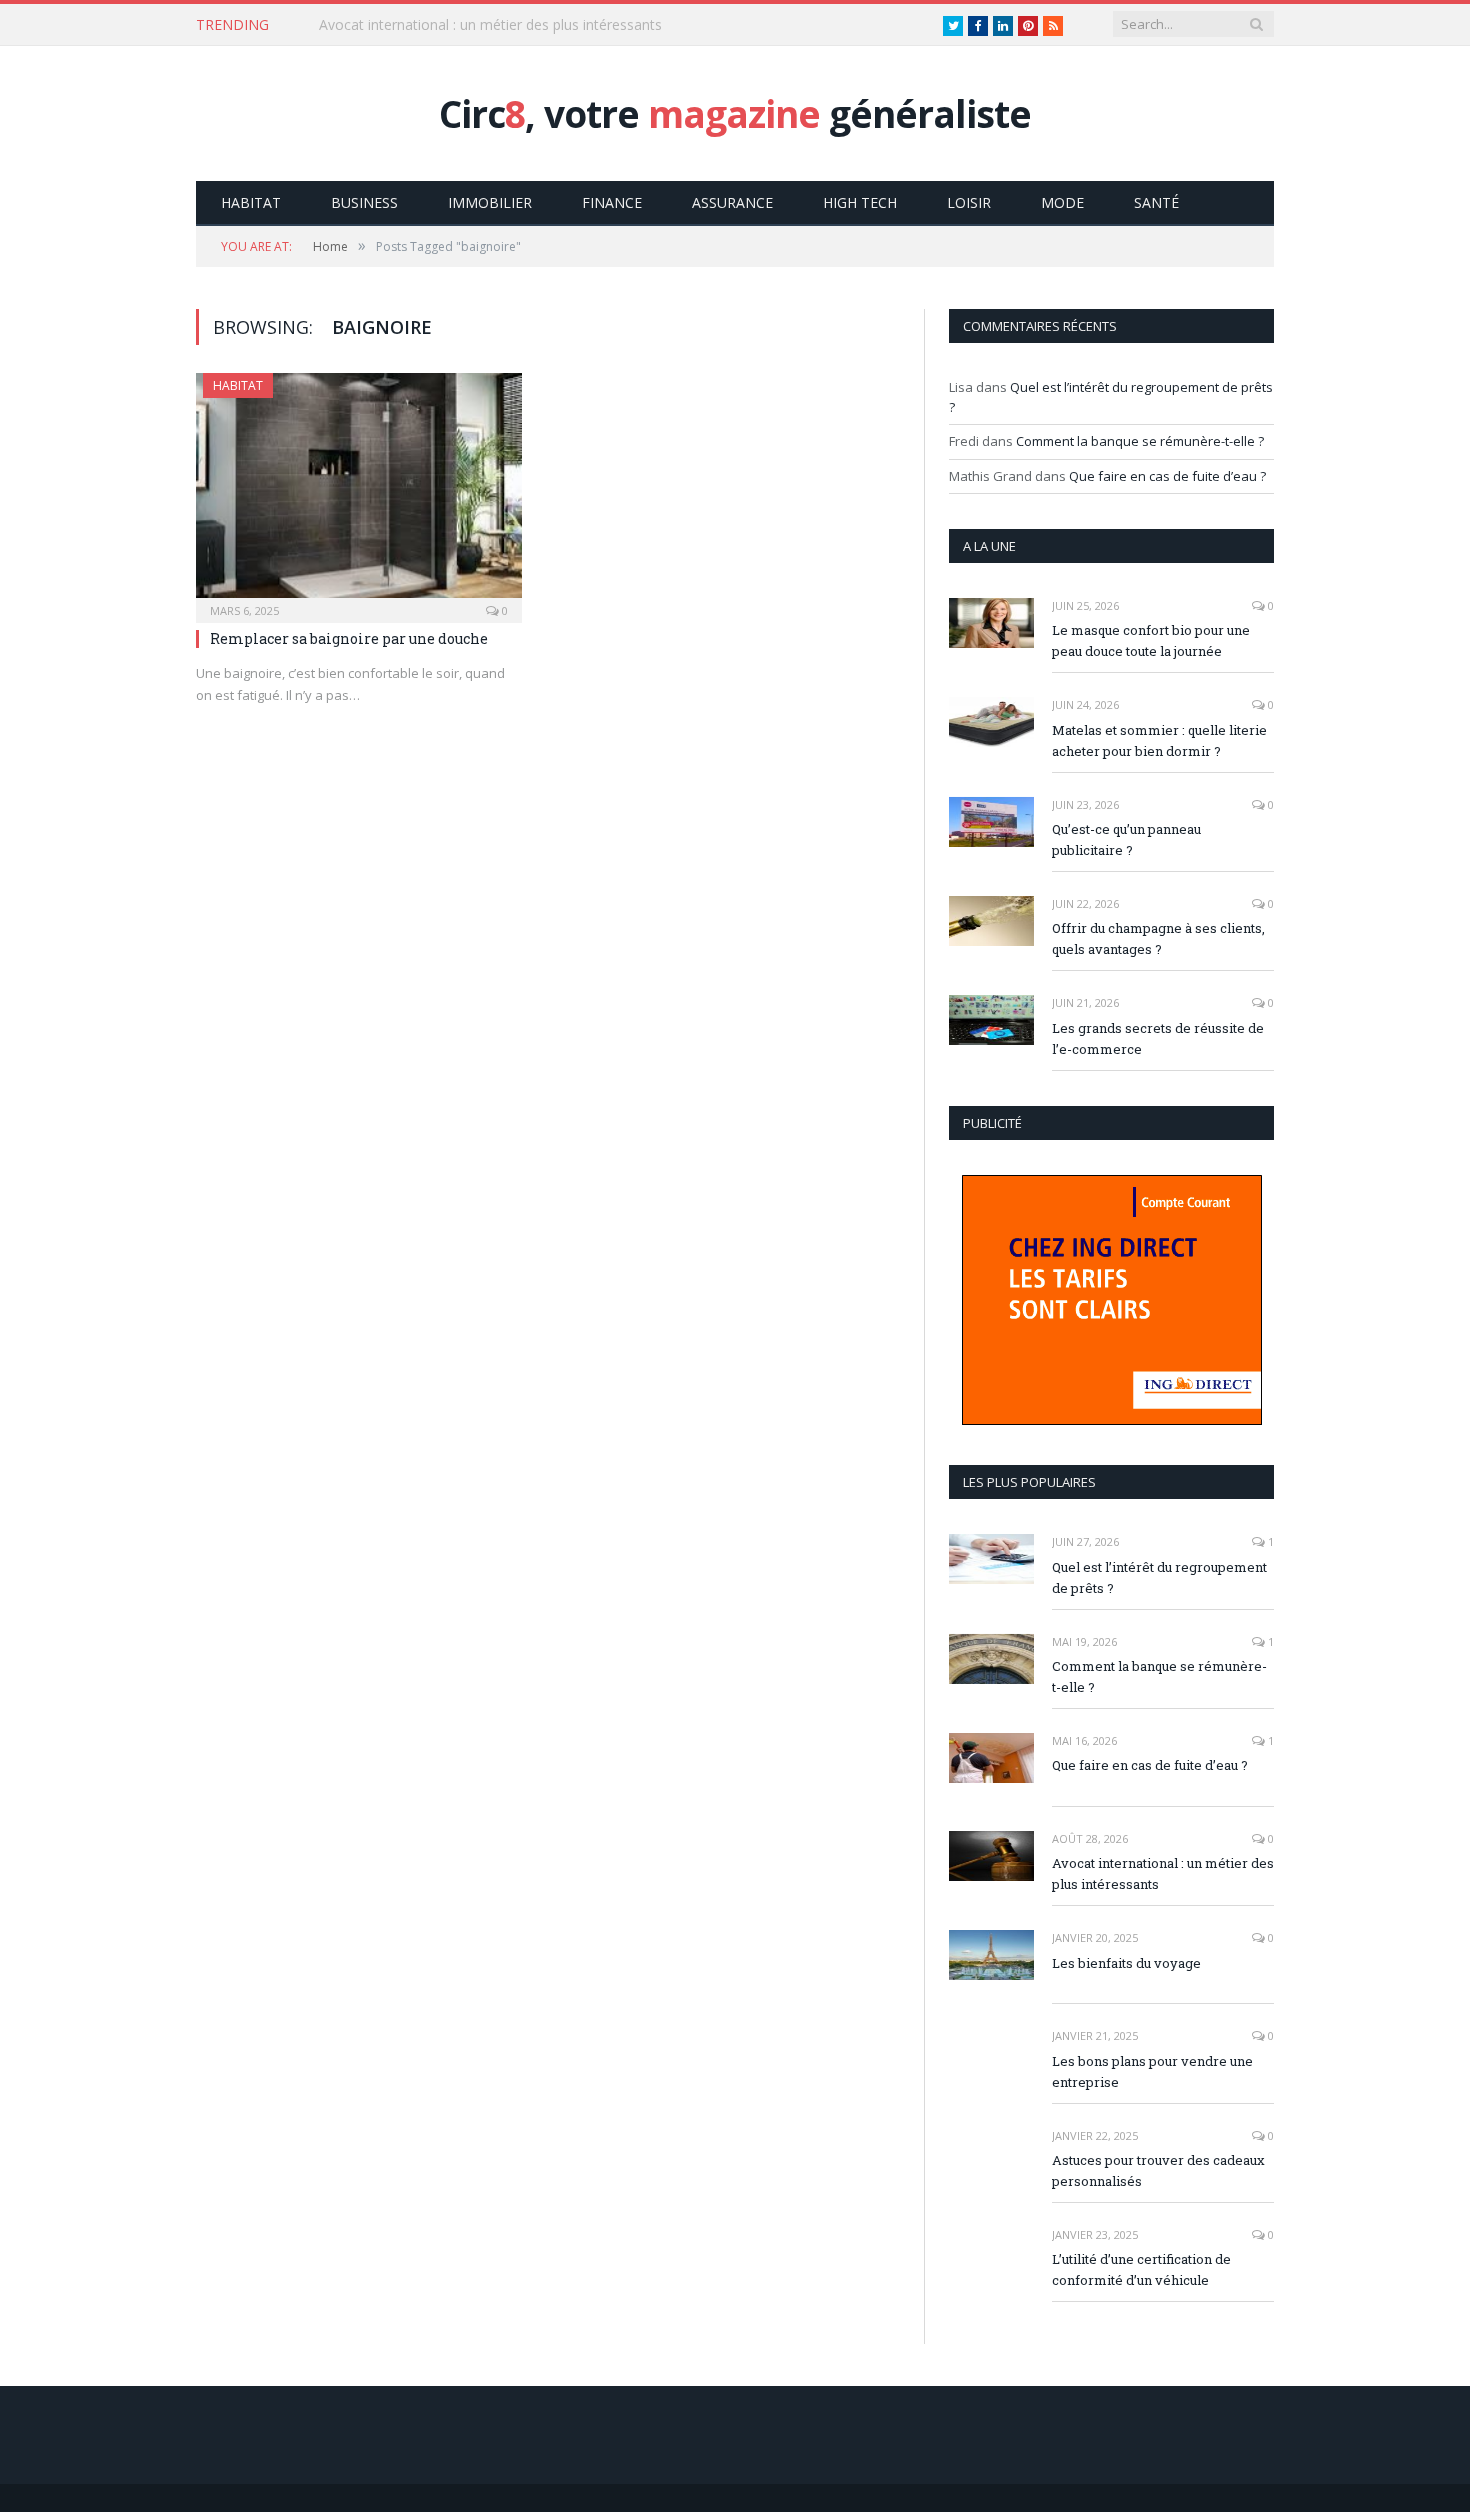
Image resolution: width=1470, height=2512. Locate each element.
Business (364, 202)
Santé (1156, 202)
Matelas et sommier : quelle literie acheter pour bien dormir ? (1159, 740)
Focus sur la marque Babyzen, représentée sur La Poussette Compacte (549, 25)
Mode (1062, 202)
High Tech (860, 202)
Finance (612, 202)
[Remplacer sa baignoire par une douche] (359, 491)
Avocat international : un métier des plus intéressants (1163, 1873)
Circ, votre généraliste (735, 113)
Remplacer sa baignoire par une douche (349, 638)
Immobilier (490, 202)
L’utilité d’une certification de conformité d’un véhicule (1141, 2269)
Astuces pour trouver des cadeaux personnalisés (1158, 2170)
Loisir (969, 202)
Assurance (732, 202)
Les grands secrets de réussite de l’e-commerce (1158, 1038)
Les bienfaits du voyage (1126, 1963)
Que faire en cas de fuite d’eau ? (1167, 476)
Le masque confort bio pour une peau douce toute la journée (1151, 640)
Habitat (251, 202)
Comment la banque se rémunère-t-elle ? (1140, 441)
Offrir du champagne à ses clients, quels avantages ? (1158, 938)
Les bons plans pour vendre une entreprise (1152, 2071)
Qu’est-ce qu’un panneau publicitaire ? (1126, 839)
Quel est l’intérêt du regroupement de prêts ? (1159, 1577)
